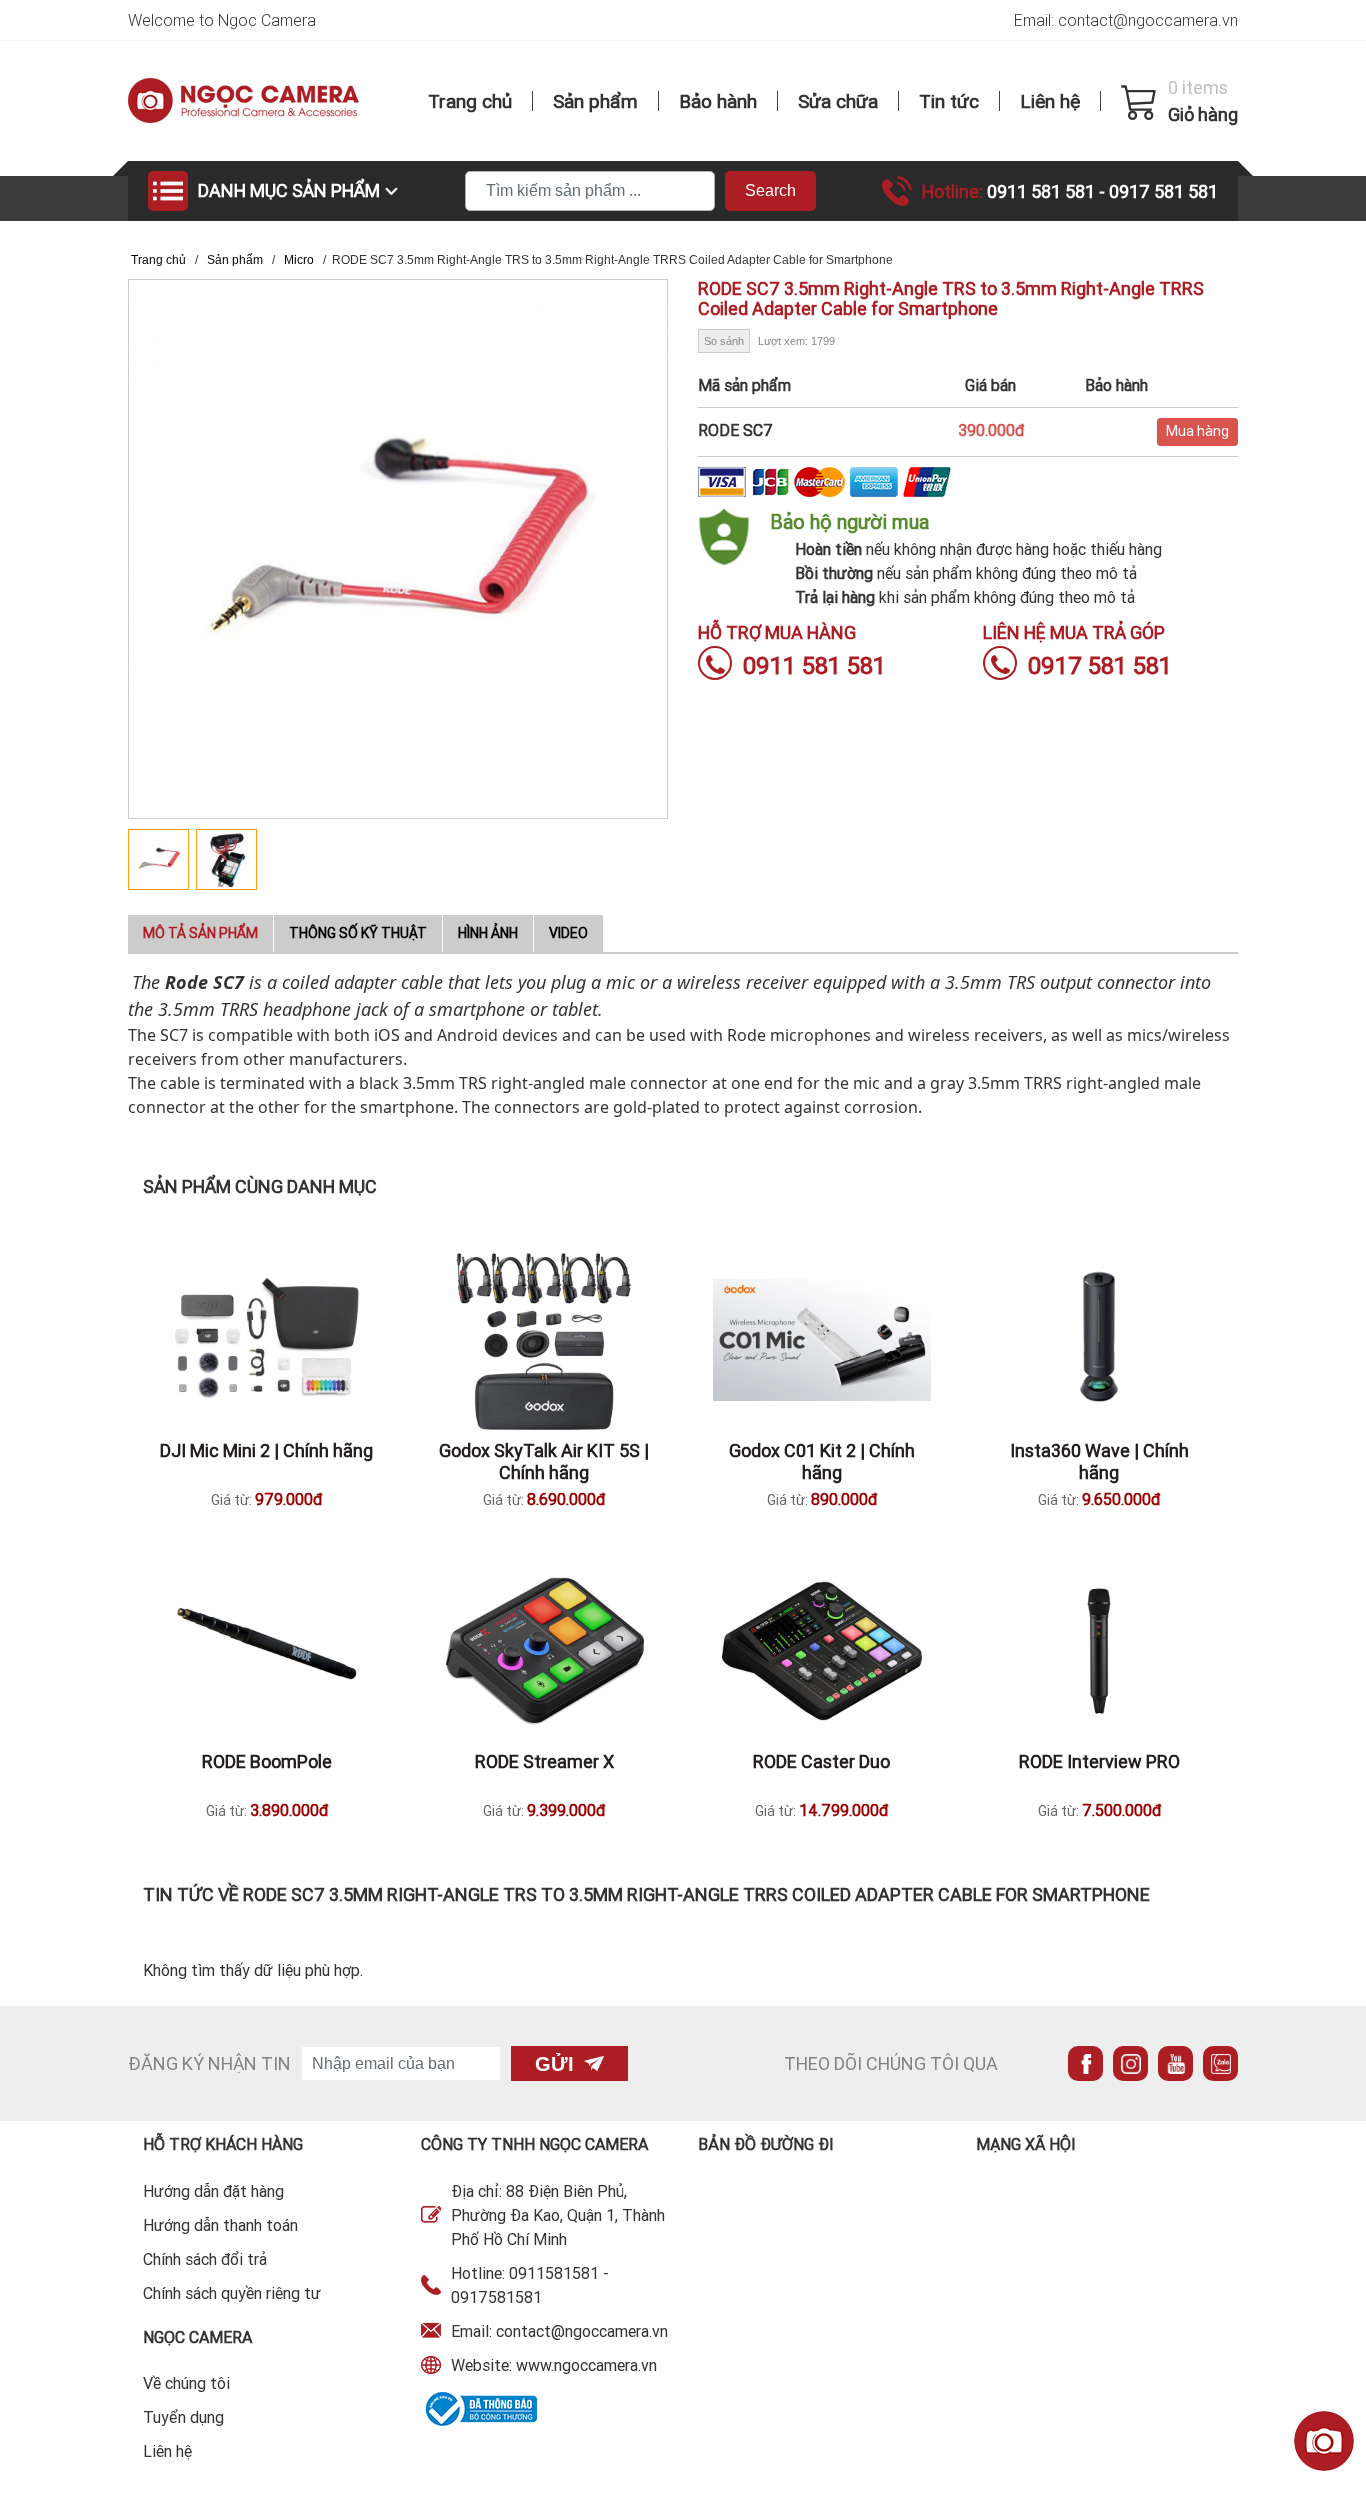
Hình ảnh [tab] (488, 933)
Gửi (554, 2064)
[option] (162, 859)
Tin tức (949, 101)
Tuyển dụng (183, 2417)
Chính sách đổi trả (205, 2259)
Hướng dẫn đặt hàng (213, 2191)
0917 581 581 (1163, 191)
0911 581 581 (1043, 191)
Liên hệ (1050, 101)
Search (770, 190)
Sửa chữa (838, 101)
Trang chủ (470, 101)
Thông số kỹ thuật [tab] (358, 933)
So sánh (724, 341)
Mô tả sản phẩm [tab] (200, 933)
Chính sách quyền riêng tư (232, 2293)
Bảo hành (718, 101)
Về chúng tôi (186, 2383)
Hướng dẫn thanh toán (220, 2225)
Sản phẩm (595, 101)
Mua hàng (1197, 431)
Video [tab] (568, 933)
